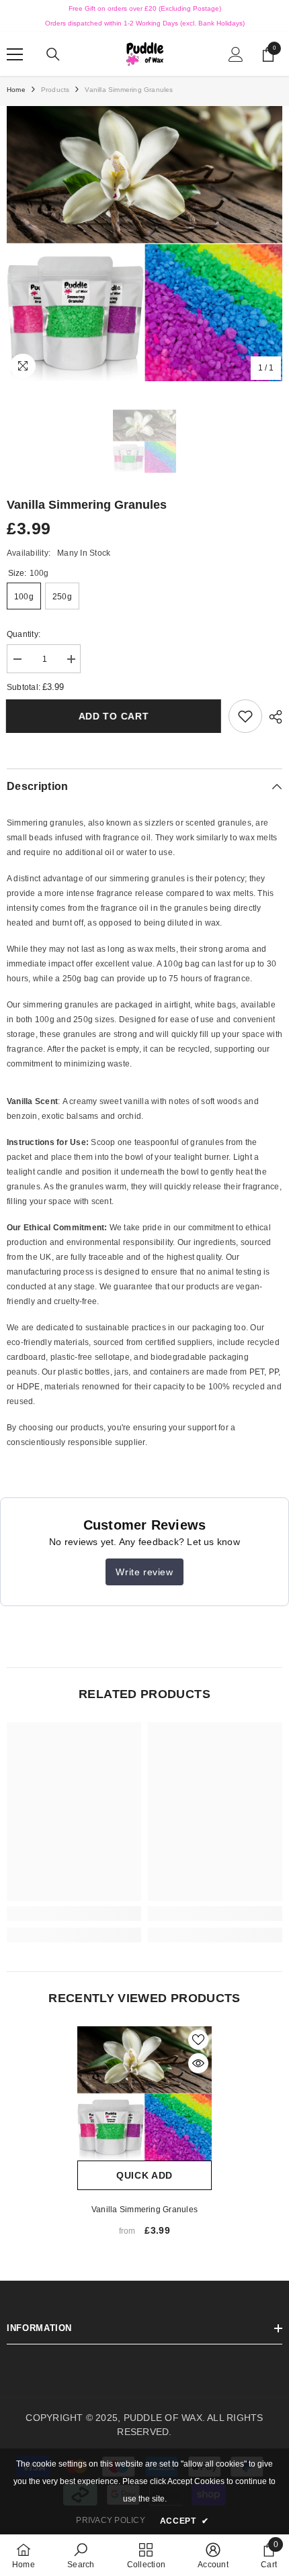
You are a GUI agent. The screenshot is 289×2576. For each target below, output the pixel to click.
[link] (245, 716)
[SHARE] (272, 717)
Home (16, 90)
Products (55, 90)
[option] (144, 244)
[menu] (15, 54)
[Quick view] (198, 2063)
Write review (144, 1572)
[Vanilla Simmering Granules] (144, 2093)
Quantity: (24, 634)
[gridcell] (144, 951)
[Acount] (236, 54)
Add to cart (117, 716)
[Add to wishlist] (198, 2040)
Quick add (144, 2175)
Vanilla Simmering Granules (144, 2210)
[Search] (53, 54)
